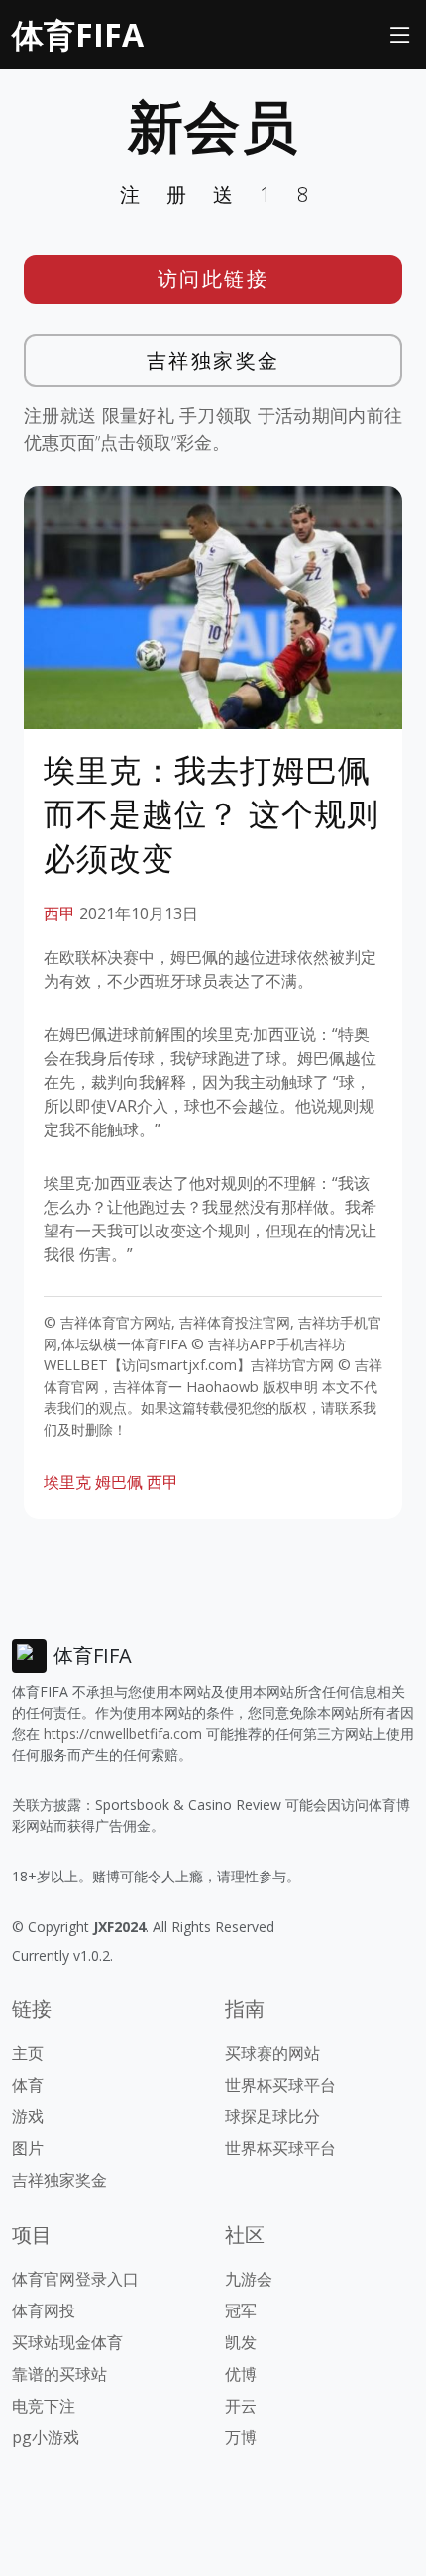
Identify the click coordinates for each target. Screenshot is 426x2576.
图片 (28, 2148)
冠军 (241, 2310)
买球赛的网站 (272, 2053)
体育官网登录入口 (75, 2279)
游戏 (28, 2116)
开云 (241, 2406)
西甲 (59, 913)
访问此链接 (213, 279)
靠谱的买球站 (59, 2374)
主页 (28, 2053)
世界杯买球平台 (280, 2085)
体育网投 (44, 2310)
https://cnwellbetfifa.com (123, 1733)
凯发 (241, 2342)
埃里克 (67, 1482)
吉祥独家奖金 (213, 360)
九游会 (249, 2279)
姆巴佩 (119, 1482)
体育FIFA (78, 34)
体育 (28, 2085)
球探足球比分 (272, 2116)
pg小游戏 (46, 2437)
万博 (241, 2437)
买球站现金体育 (67, 2342)
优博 (241, 2374)
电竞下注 (44, 2406)
